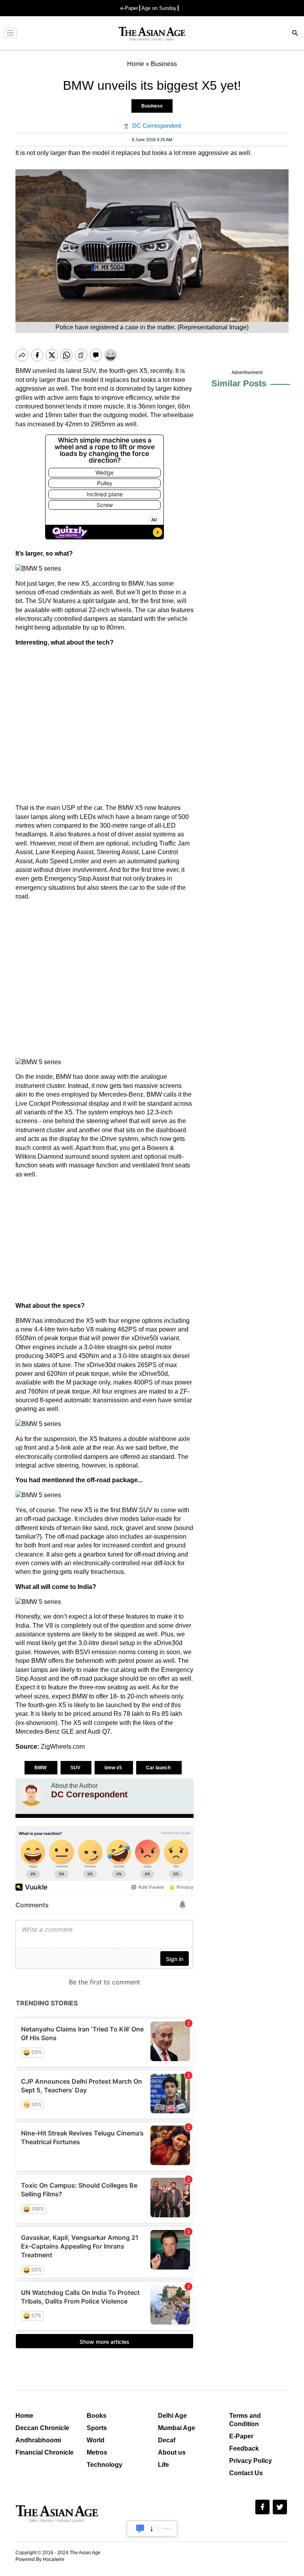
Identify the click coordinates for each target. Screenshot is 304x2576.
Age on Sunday (159, 8)
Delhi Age (172, 2416)
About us (172, 2452)
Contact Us (246, 2473)
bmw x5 (114, 1768)
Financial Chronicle (45, 2452)
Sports (97, 2428)
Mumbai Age (177, 2428)
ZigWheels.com (63, 1747)
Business (152, 106)
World (96, 2440)
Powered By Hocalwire (40, 2559)
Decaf (167, 2440)
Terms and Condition (245, 2420)
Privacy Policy (251, 2461)
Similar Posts (239, 383)
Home (24, 2416)
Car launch (159, 1768)
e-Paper (129, 8)
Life (163, 2465)
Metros (97, 2452)
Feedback (244, 2448)
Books (97, 2416)
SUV (76, 1768)
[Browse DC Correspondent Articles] (31, 1794)
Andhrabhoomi (38, 2440)
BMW (41, 1768)
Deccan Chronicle (42, 2428)
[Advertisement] (104, 725)
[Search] (295, 34)
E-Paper (241, 2436)
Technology (104, 2465)
